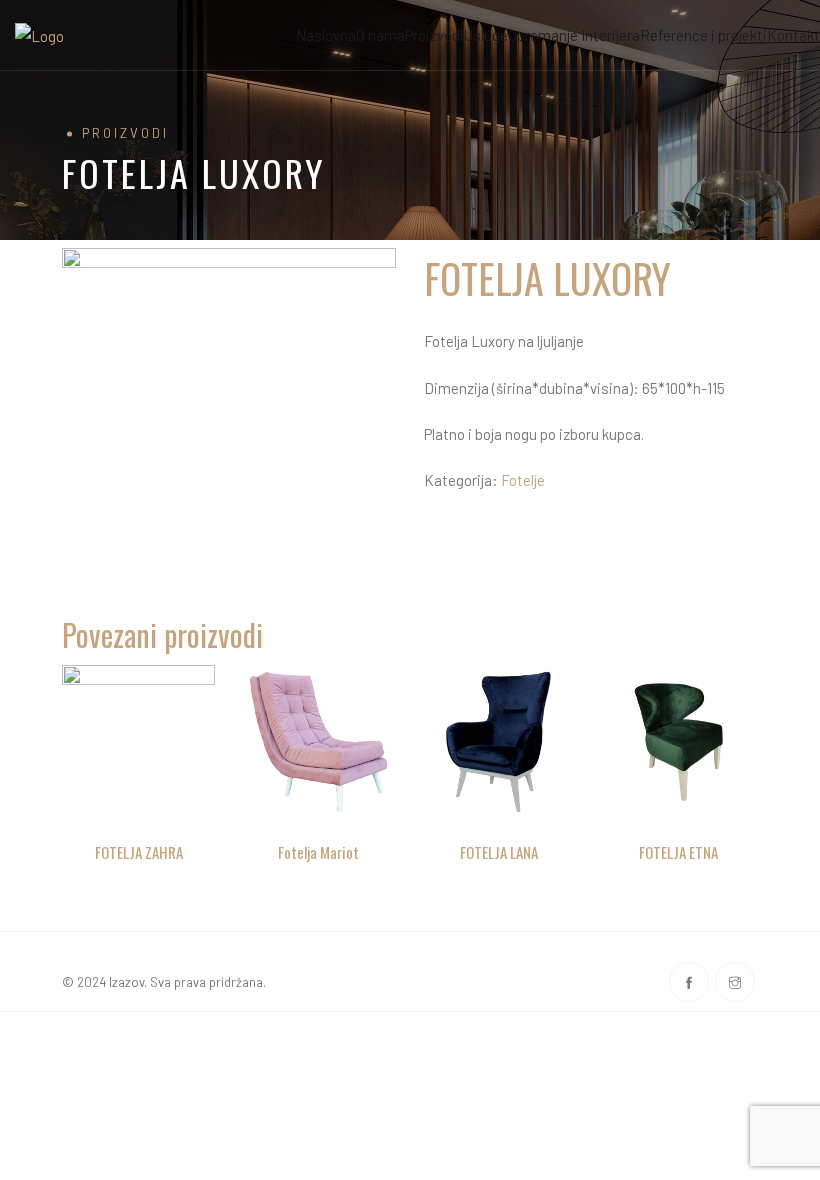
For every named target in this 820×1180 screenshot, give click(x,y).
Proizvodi (434, 35)
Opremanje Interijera (574, 35)
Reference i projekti (703, 35)
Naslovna (326, 35)
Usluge (486, 35)
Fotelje (523, 480)
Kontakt (793, 35)
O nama (380, 35)
